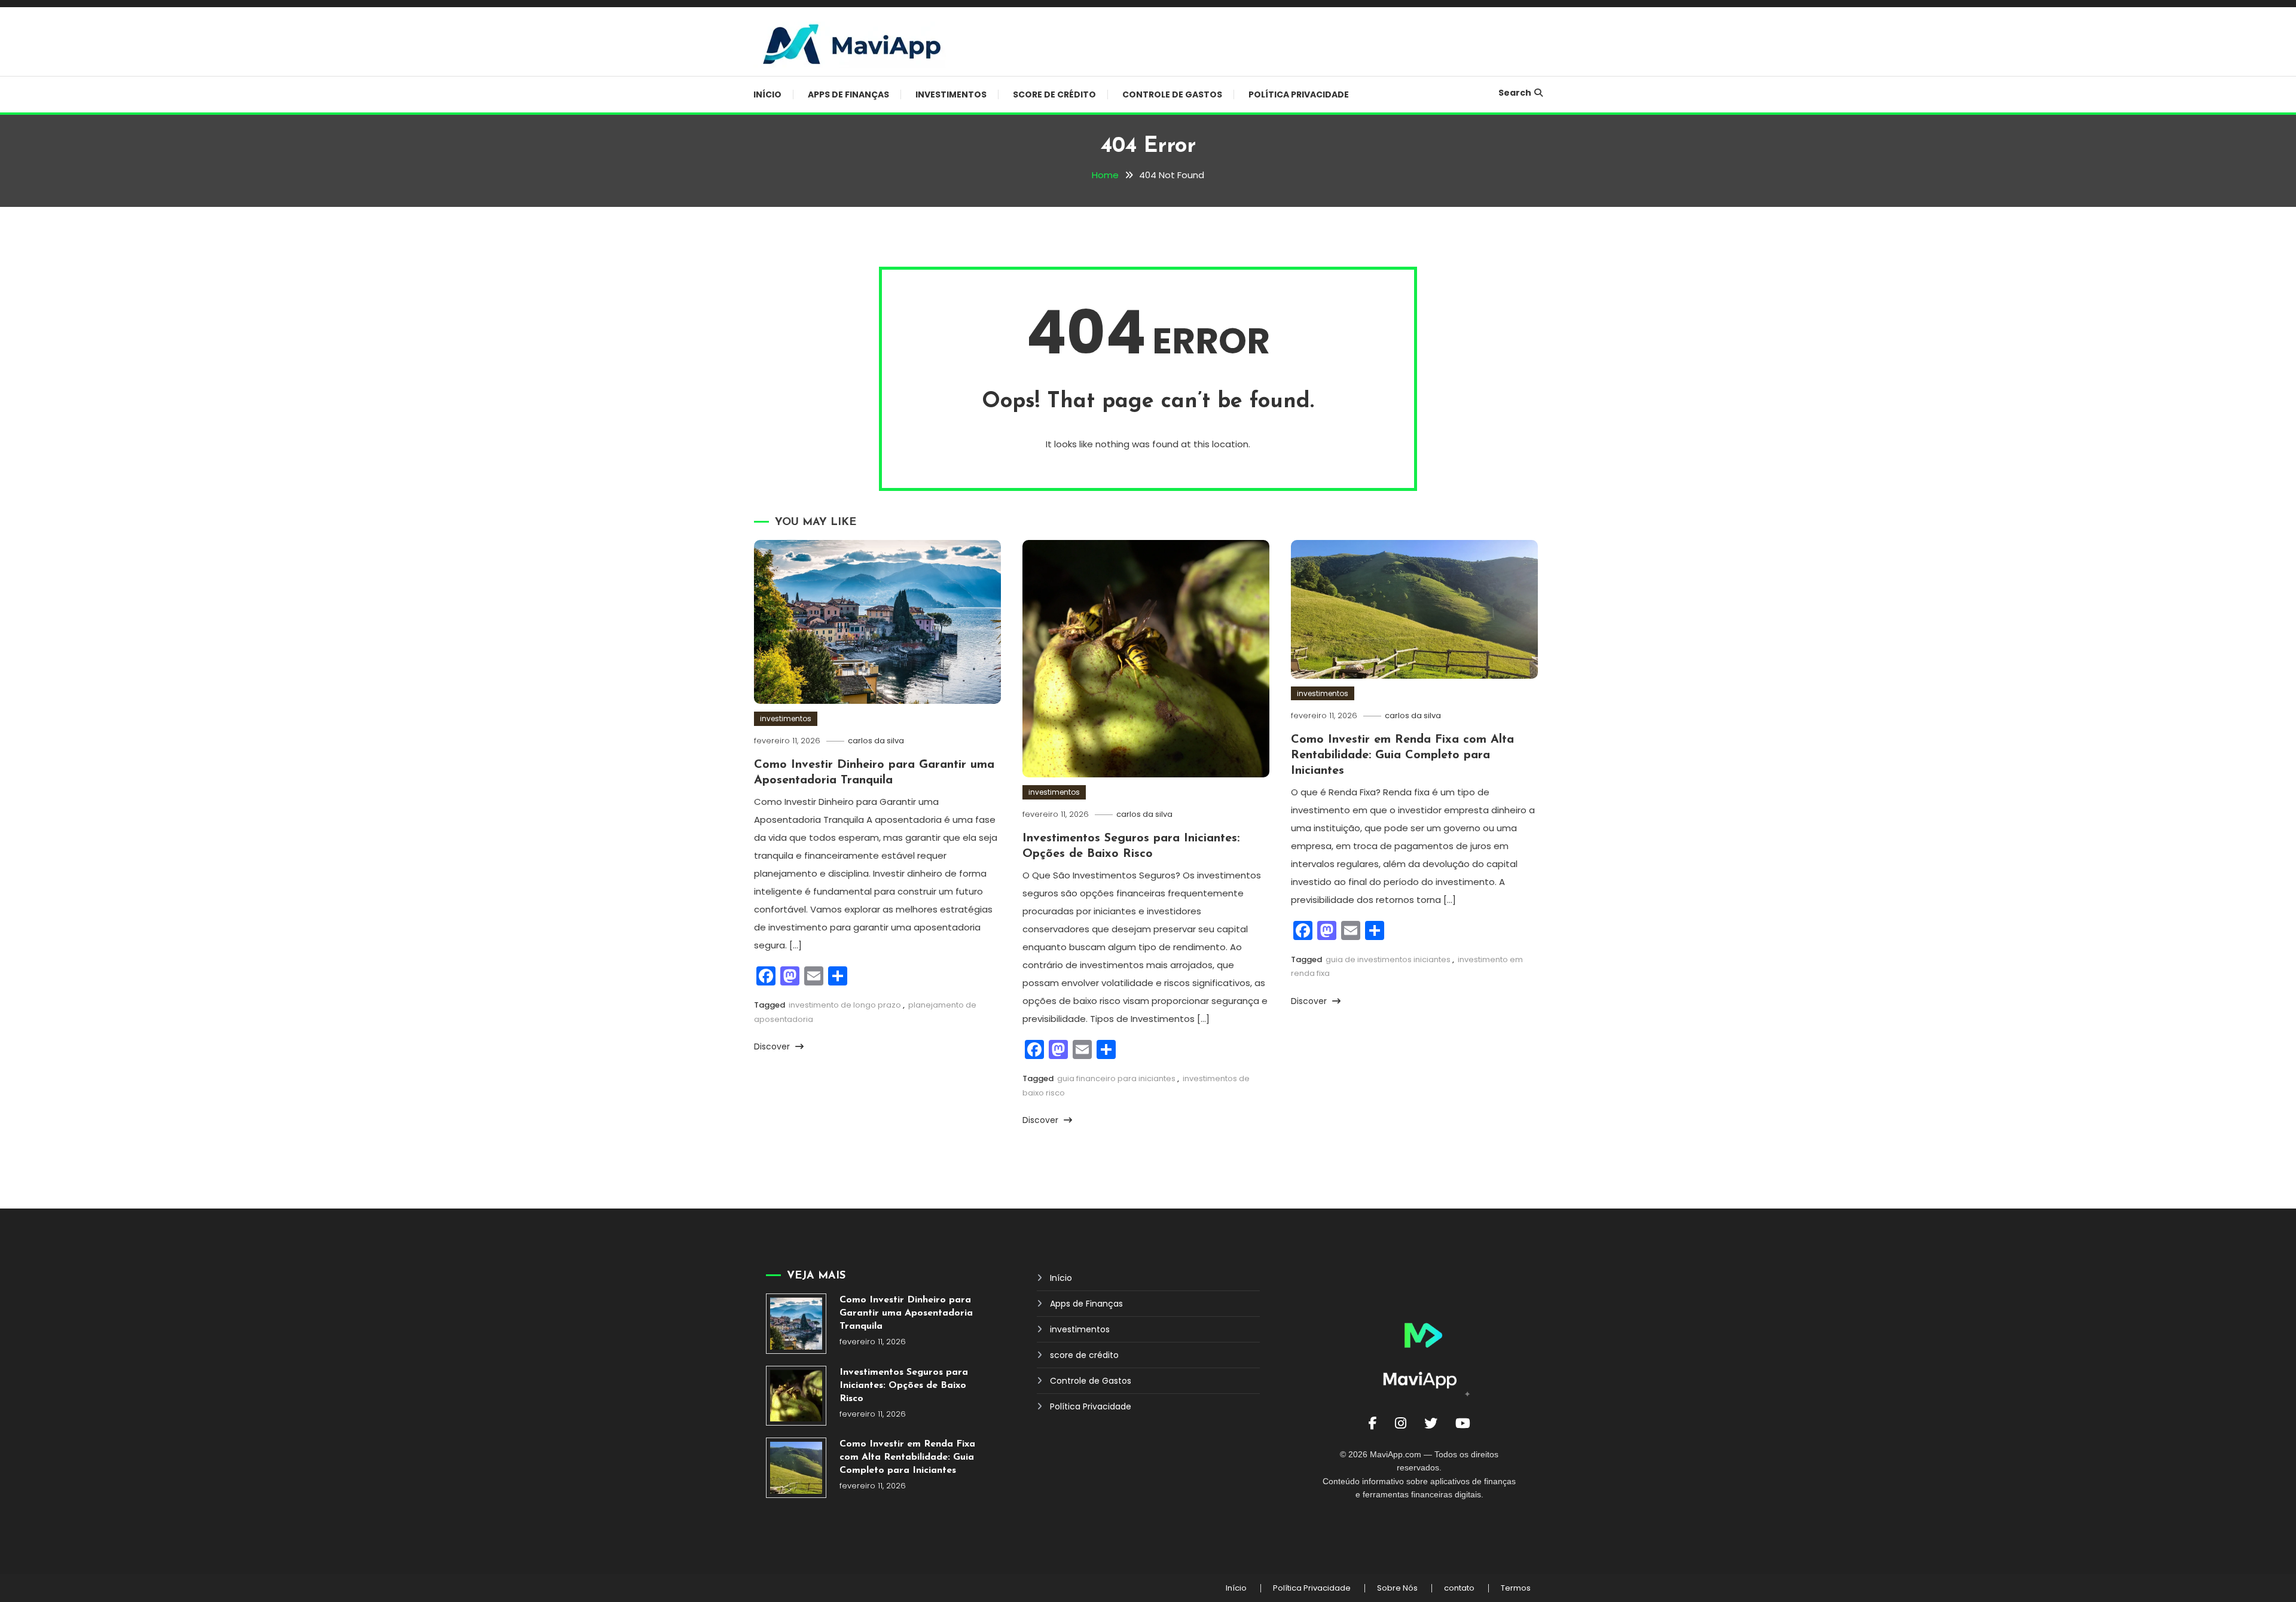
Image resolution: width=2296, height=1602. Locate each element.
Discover (773, 1046)
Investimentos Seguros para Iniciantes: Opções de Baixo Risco (904, 1386)
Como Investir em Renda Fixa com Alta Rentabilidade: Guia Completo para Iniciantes (1402, 755)
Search (1515, 93)
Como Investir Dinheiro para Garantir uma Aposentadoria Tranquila (906, 1313)
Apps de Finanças (848, 94)
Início (767, 94)
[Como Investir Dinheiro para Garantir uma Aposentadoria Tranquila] (796, 1324)
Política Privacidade (1299, 94)
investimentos (951, 94)
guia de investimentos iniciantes (1388, 959)
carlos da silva (876, 741)
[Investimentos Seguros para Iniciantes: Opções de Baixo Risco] (796, 1396)
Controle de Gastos (1172, 94)
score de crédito (1054, 94)
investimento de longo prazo (845, 1005)
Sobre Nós (1397, 1588)
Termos (1516, 1588)
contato (1459, 1588)
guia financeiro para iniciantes (1116, 1078)
